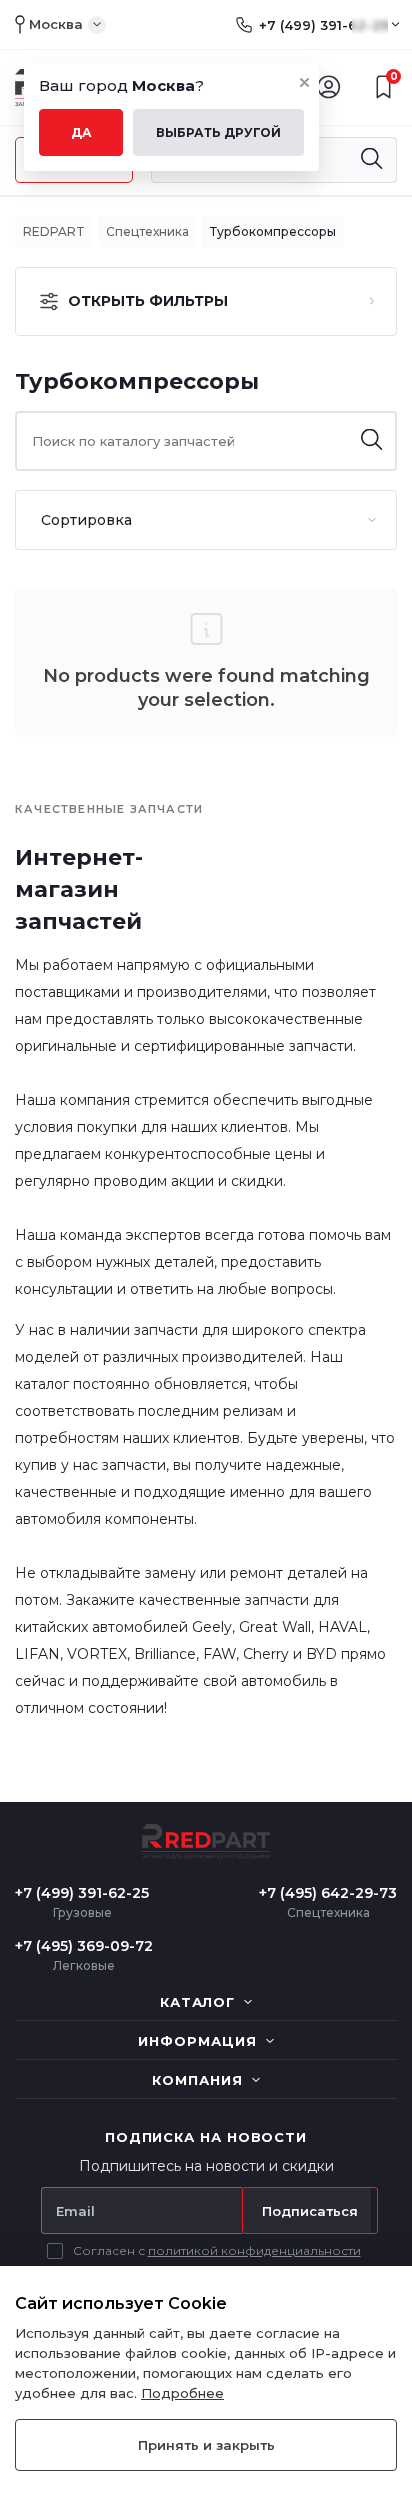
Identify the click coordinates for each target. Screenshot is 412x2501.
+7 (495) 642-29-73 (328, 1893)
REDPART (54, 231)
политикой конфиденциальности (254, 2250)
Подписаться (310, 2211)
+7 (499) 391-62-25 (323, 25)
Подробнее (182, 2393)
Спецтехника (147, 231)
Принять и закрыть (206, 2445)
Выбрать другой (218, 132)
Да (81, 132)
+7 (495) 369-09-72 (84, 1946)
